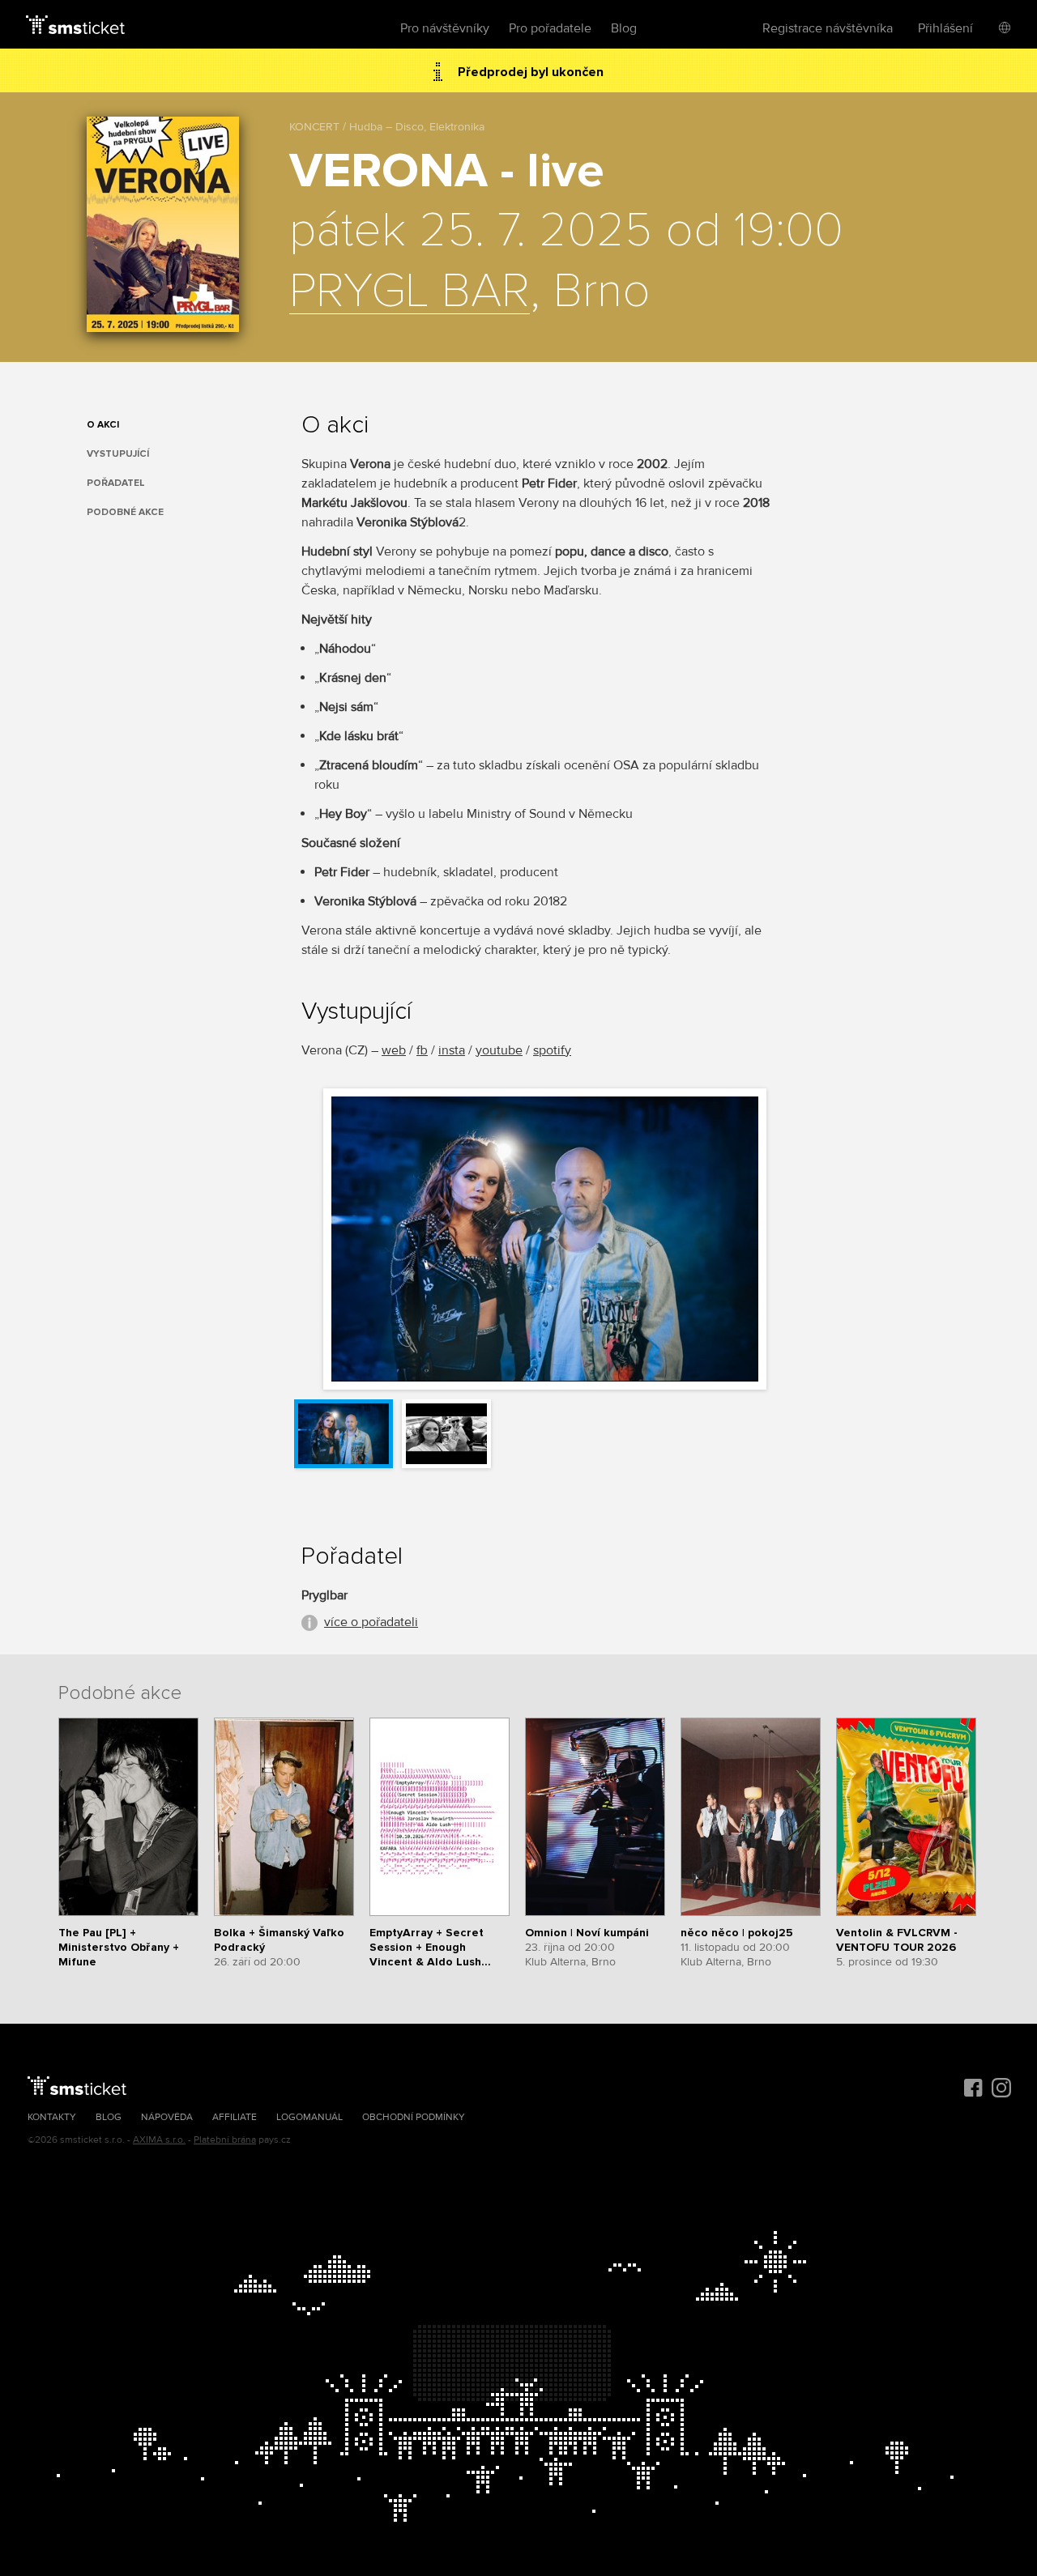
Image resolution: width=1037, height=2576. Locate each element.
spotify (552, 1050)
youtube (499, 1050)
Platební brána (225, 2140)
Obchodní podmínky (414, 2117)
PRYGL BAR (410, 292)
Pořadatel (116, 483)
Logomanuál (309, 2117)
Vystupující (118, 454)
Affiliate (235, 2117)
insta (452, 1050)
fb (422, 1050)
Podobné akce (125, 512)
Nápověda (167, 2117)
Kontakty (52, 2117)
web (394, 1050)
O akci (103, 425)
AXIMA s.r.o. (159, 2140)
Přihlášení (945, 28)
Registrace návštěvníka (828, 28)
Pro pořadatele (550, 28)
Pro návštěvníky (445, 28)
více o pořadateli (371, 1622)
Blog (624, 28)
